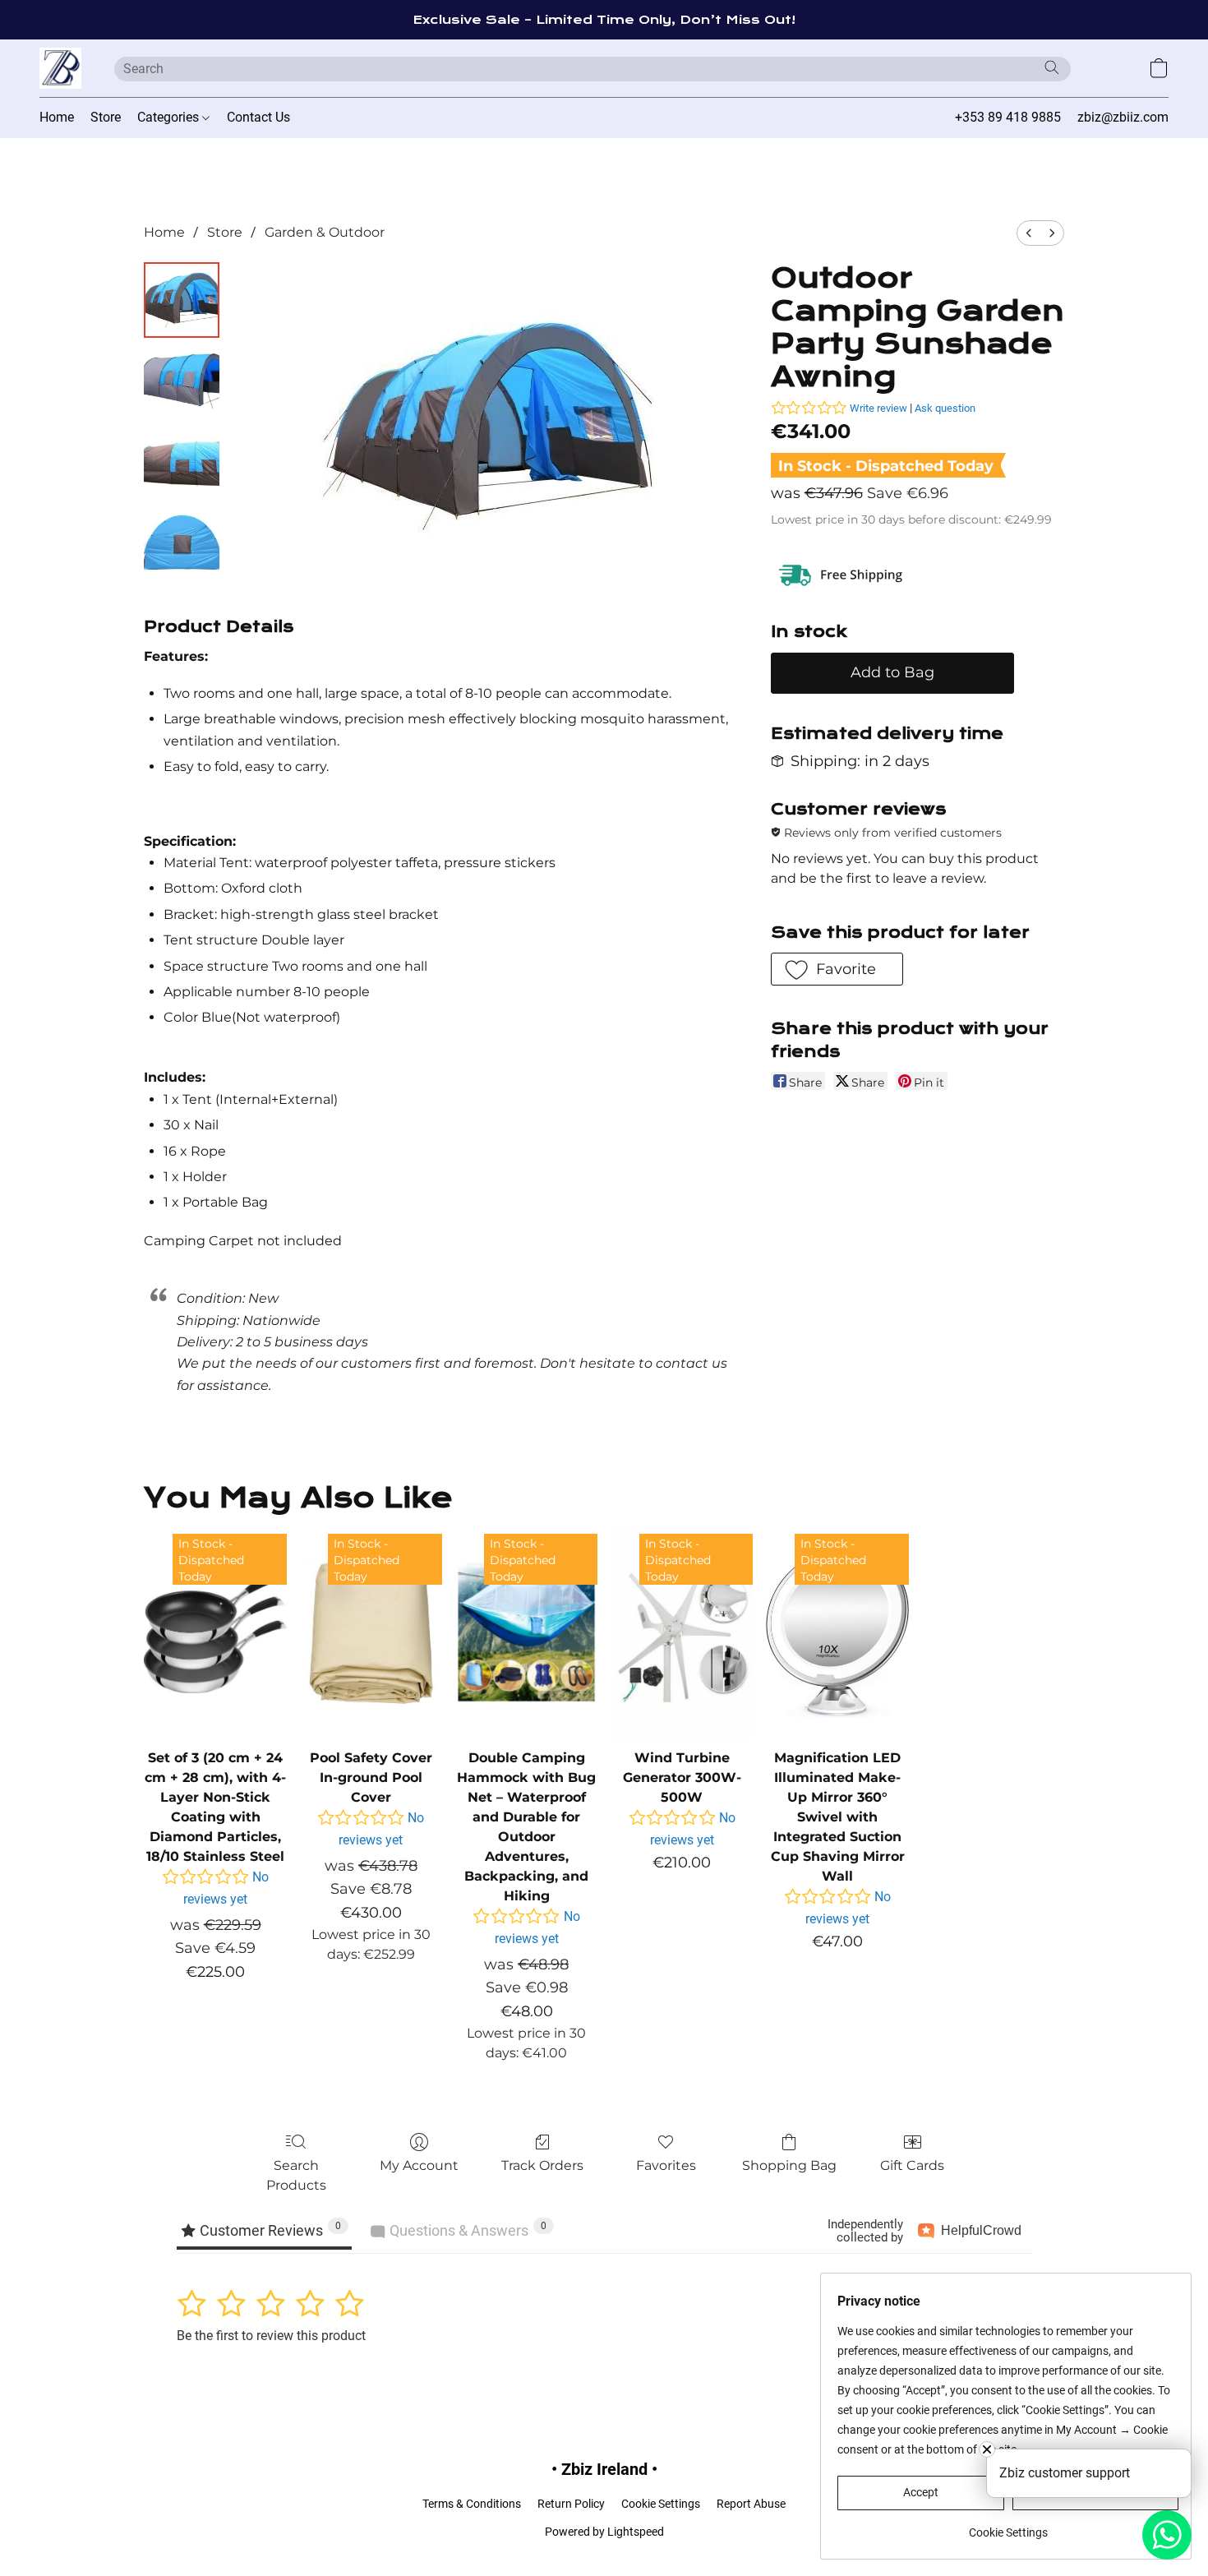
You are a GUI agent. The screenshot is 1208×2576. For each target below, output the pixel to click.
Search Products (296, 2175)
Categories (170, 117)
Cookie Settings (661, 2504)
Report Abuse (751, 2504)
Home (57, 117)
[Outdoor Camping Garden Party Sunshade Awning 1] (182, 382)
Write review (878, 408)
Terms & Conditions (472, 2504)
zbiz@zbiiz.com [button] (1123, 117)
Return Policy (571, 2504)
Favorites (666, 2165)
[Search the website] (1052, 67)
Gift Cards (912, 2165)
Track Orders (542, 2165)
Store (106, 117)
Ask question (945, 408)
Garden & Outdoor (325, 232)
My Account (419, 2165)
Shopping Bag (789, 2165)
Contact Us (258, 117)
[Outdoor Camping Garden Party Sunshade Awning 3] (182, 547)
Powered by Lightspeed (604, 2532)
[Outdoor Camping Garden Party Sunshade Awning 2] (182, 464)
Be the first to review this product (271, 2336)
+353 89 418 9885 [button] (1008, 117)
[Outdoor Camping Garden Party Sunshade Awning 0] (182, 300)
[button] (60, 68)
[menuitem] (1029, 233)
